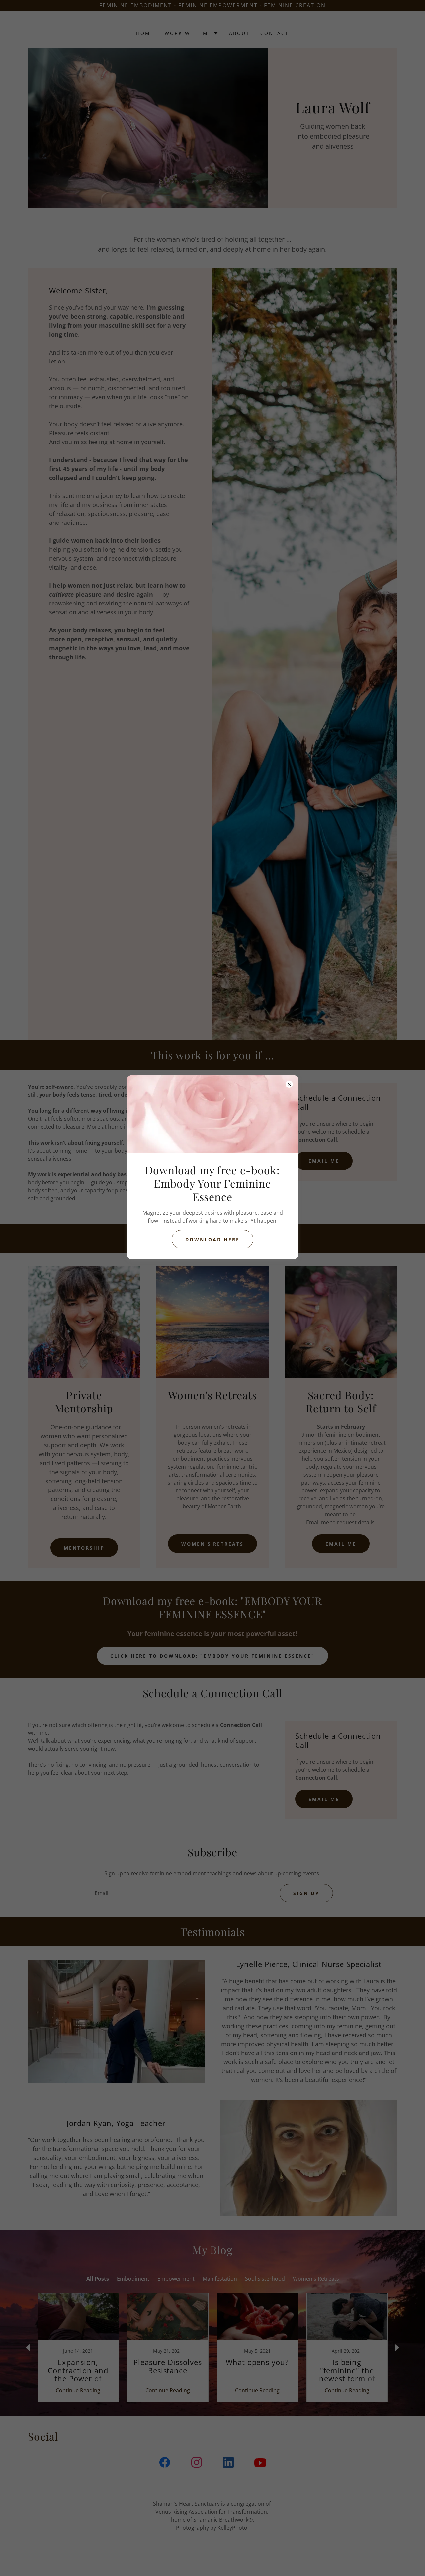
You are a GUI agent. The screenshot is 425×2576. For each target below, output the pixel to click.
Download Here (212, 1239)
